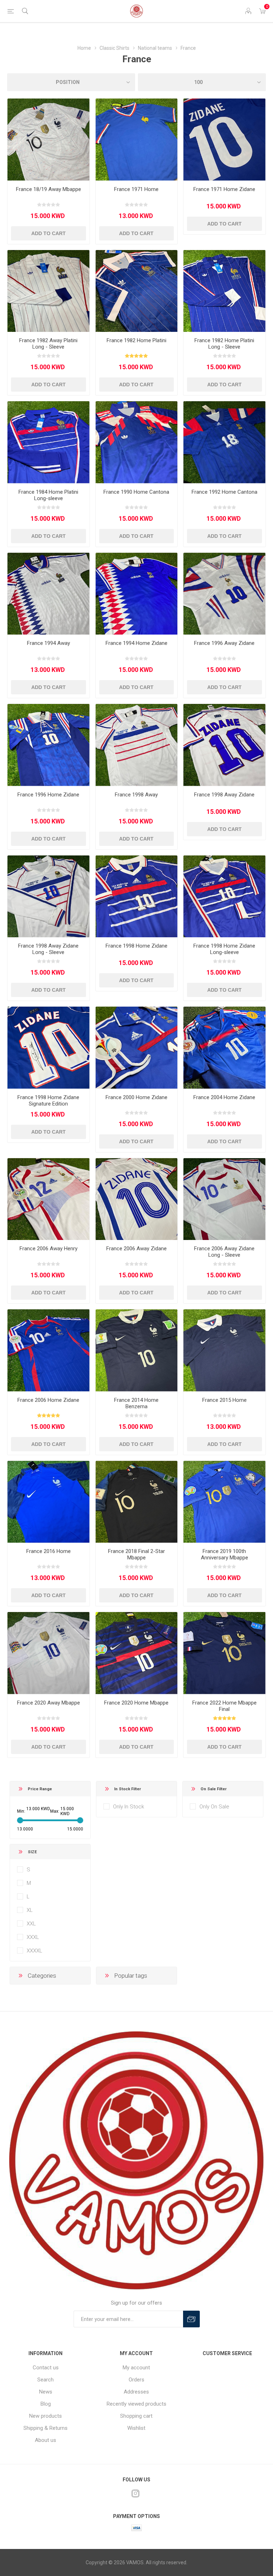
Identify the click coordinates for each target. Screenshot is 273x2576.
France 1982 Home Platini (136, 340)
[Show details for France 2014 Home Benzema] (137, 1350)
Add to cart (49, 233)
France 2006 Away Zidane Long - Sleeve (224, 1252)
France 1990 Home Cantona (136, 492)
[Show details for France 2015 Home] (224, 1350)
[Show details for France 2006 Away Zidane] (137, 1199)
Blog (46, 2404)
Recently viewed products (136, 2404)
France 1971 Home (136, 189)
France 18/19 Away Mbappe (49, 189)
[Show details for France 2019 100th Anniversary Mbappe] (224, 1502)
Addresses (136, 2392)
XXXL (33, 1937)
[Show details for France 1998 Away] (137, 745)
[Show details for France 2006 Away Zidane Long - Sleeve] (224, 1199)
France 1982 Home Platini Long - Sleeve (224, 344)
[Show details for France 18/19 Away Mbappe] (49, 140)
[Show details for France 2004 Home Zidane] (224, 1048)
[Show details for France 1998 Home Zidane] (137, 897)
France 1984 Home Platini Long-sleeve (48, 495)
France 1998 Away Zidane (224, 795)
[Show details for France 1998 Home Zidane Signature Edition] (49, 1048)
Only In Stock (129, 1807)
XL (30, 1910)
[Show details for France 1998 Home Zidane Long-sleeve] (224, 897)
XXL (31, 1924)
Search (45, 2380)
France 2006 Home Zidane (48, 1400)
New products (45, 2416)
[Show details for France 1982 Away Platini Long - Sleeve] (49, 291)
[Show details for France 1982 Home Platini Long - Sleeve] (224, 291)
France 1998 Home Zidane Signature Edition (48, 1101)
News (46, 2392)
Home (84, 48)
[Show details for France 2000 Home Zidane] (137, 1048)
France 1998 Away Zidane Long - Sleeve (48, 949)
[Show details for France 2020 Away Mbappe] (49, 1653)
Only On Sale (214, 1807)
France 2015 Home (224, 1400)
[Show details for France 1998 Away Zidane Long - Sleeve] (49, 897)
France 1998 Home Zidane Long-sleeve (224, 949)
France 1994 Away (49, 643)
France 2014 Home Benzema (136, 1403)
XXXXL (34, 1951)
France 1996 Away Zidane (224, 643)
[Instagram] (135, 2493)
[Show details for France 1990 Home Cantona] (137, 442)
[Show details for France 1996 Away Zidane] (224, 594)
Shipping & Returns (45, 2428)
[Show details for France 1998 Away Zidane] (224, 745)
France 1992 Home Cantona (224, 492)
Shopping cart (136, 2416)
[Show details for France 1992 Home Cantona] (224, 442)
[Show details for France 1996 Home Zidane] (49, 745)
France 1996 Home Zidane (48, 795)
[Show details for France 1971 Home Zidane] (224, 140)
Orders (136, 2380)
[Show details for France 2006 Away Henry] (49, 1199)
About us (45, 2440)
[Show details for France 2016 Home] (49, 1502)
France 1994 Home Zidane (136, 643)
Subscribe (191, 2319)
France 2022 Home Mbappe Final (224, 1706)
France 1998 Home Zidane (136, 946)
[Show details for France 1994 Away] (49, 594)
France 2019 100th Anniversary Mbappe (224, 1554)
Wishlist (136, 2428)
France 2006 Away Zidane (136, 1249)
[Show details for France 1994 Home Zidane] (137, 594)
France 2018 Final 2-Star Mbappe (136, 1554)
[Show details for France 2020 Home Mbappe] (137, 1653)
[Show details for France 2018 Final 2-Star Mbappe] (137, 1502)
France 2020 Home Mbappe (136, 1703)
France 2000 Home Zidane (136, 1097)
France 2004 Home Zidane (224, 1097)
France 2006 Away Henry (49, 1249)
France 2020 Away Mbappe (49, 1703)
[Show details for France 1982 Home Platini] (137, 291)
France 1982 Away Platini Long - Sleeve (48, 344)
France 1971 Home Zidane (224, 189)
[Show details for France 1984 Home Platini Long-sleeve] (49, 442)
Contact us (46, 2368)
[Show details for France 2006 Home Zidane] (49, 1350)
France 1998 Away (136, 795)
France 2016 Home (49, 1551)
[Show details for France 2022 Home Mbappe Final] (224, 1653)
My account (136, 2368)
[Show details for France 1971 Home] (137, 140)
